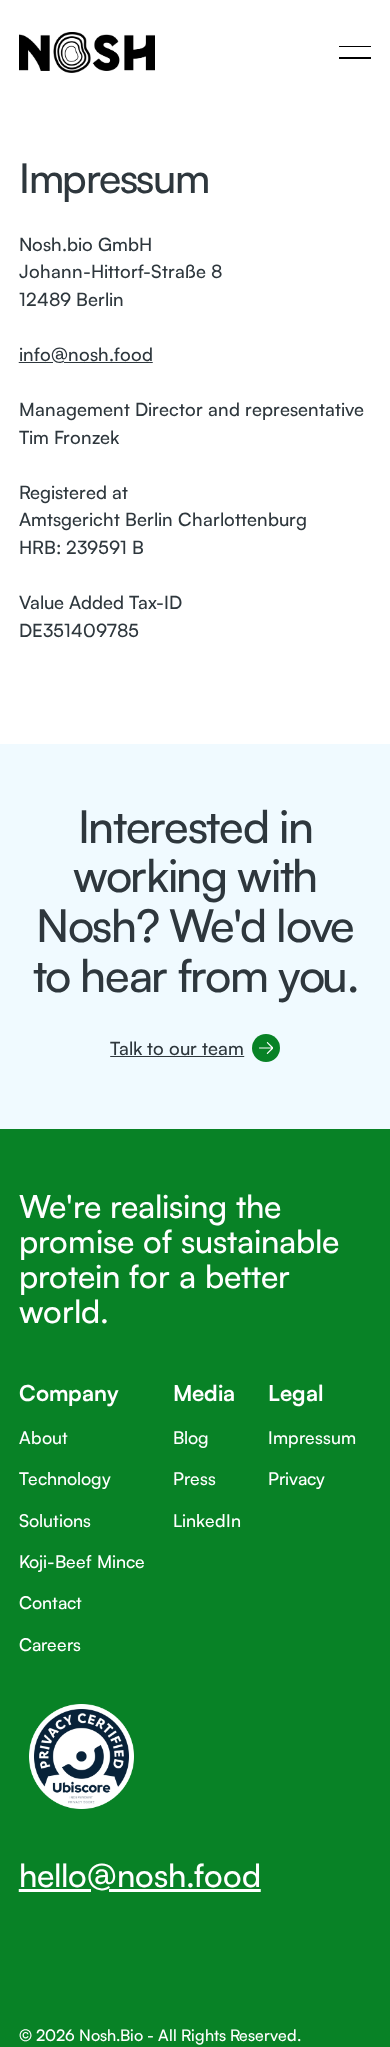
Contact (50, 1602)
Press (194, 1478)
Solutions (55, 1520)
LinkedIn (207, 1520)
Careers (50, 1644)
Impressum (312, 1437)
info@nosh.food (86, 353)
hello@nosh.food (140, 1875)
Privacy (296, 1478)
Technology (65, 1478)
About (43, 1437)
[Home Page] (87, 52)
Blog (191, 1437)
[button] (355, 52)
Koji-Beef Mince (82, 1561)
